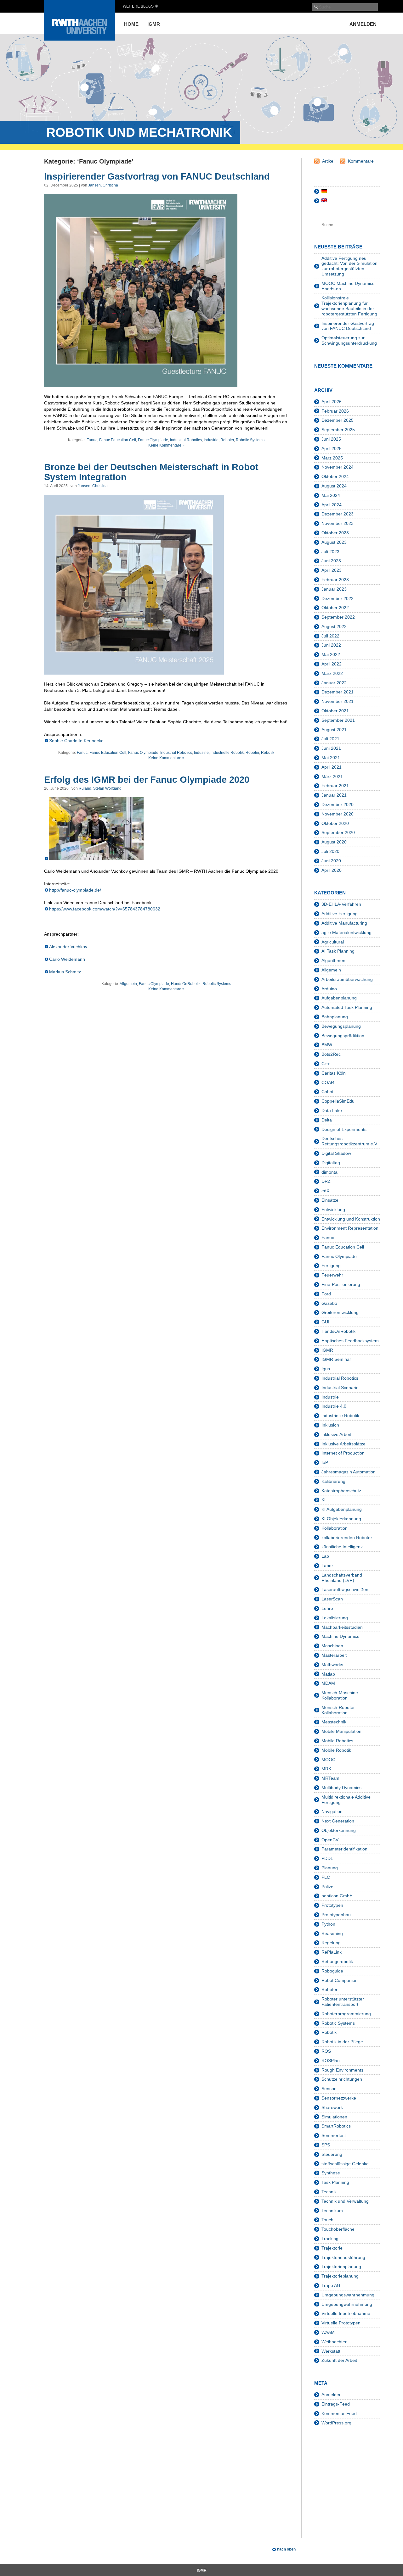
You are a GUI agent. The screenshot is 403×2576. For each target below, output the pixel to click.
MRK (326, 1769)
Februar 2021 (335, 786)
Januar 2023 (334, 589)
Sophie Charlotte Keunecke (76, 741)
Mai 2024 (331, 495)
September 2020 (338, 832)
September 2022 (338, 617)
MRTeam (330, 1778)
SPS (326, 2145)
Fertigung (331, 1266)
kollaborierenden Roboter (347, 1538)
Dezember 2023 (338, 514)
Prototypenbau (336, 1915)
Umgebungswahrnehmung (348, 2295)
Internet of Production (343, 1453)
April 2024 (332, 505)
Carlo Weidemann (67, 959)
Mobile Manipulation (341, 1731)
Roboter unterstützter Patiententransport (343, 2002)
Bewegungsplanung (341, 1026)
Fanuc (92, 440)
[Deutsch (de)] (324, 191)
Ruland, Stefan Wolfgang (100, 788)
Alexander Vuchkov (68, 947)
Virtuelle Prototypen (341, 2323)
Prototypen (332, 1905)
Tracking (330, 2239)
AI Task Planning (338, 951)
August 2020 (334, 842)
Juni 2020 (331, 861)
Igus (326, 1369)
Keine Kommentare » (166, 445)
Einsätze (330, 1200)
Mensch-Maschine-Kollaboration (341, 1695)
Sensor (329, 2089)
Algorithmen (333, 960)
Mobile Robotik (336, 1750)
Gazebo (329, 1303)
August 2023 (334, 542)
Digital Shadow (336, 1153)
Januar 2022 (334, 683)
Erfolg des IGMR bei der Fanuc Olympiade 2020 (147, 780)
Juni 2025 (331, 439)
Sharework (332, 2107)
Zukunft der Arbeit (339, 2360)
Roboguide (332, 1971)
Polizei (328, 1887)
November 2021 (338, 701)
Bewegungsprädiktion (343, 1036)
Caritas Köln (334, 1073)
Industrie (211, 440)
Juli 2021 (330, 739)
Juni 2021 (331, 748)
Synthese (331, 2173)
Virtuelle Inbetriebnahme (346, 2313)
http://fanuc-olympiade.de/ (75, 890)
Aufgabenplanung (339, 998)
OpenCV (330, 1840)
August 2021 (334, 730)
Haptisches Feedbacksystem (350, 1341)
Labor (327, 1566)
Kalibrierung (333, 1481)
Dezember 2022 (338, 598)
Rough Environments (342, 2070)
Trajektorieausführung (343, 2257)
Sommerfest (334, 2135)
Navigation (332, 1811)
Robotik (268, 753)
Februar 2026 (335, 411)
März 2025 (332, 458)
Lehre (327, 1608)
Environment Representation (350, 1228)
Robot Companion (340, 1980)
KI (324, 1500)
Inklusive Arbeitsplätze (343, 1444)
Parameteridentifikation (344, 1849)
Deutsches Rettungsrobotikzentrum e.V (349, 1141)
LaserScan (332, 1599)
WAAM (328, 2332)
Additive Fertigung (340, 914)
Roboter (227, 440)
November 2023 (338, 523)
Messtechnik (334, 1722)
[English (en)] (324, 201)
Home (131, 24)
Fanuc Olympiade (153, 440)
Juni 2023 (331, 561)
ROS (326, 2051)
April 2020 (332, 870)
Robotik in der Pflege (342, 2042)
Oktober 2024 (335, 476)
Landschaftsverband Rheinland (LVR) (342, 1578)
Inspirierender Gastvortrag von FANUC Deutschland (157, 176)
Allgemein (128, 984)
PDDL (327, 1858)
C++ (326, 1064)
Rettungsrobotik (337, 1961)
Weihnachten (335, 2342)
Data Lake (332, 1110)
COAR (328, 1082)
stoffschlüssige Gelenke (345, 2164)
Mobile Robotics (337, 1741)
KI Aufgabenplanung (342, 1509)
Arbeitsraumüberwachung (347, 979)
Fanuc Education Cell (118, 440)
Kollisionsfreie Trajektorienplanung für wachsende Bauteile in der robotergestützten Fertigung (349, 306)
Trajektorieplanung (340, 2276)
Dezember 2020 (338, 804)
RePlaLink (332, 1952)
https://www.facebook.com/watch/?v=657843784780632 (105, 909)
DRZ (326, 1181)
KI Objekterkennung (341, 1519)
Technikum (332, 2211)
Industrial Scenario (340, 1388)
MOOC (328, 1760)
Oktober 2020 (335, 823)
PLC (326, 1877)
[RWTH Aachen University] (79, 39)
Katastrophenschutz (341, 1491)
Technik (329, 2192)
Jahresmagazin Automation (349, 1472)
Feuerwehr (332, 1275)
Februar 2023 (335, 580)
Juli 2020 (330, 851)
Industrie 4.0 (334, 1406)
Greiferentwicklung (340, 1312)
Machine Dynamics (340, 1636)
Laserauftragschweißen (345, 1589)
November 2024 (338, 467)
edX (325, 1191)
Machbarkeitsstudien (342, 1627)
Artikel (328, 161)
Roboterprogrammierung (346, 2014)
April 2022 (332, 664)
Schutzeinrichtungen (342, 2079)
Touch (327, 2220)
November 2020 (338, 814)
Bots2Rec (331, 1054)
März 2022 (332, 673)
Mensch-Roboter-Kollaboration (339, 1710)
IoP (325, 1462)
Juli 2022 (330, 636)
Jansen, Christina (103, 185)
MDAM (328, 1683)
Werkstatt (331, 2351)
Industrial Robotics (186, 440)
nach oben (286, 2549)
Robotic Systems (250, 440)
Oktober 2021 (335, 711)
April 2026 (332, 402)
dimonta (329, 1172)
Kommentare (361, 161)
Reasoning (332, 1933)
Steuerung (332, 2154)
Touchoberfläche (338, 2229)
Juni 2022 (331, 645)
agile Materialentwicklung (346, 932)
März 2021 (332, 776)
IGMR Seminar (336, 1359)
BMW (327, 1045)
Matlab (328, 1674)
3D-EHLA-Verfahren (341, 904)
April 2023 (332, 570)
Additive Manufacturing (344, 923)
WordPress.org (336, 2423)
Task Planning (335, 2182)
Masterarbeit (334, 1655)
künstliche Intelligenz (342, 1547)
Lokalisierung (335, 1618)
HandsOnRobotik (186, 984)
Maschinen (332, 1646)
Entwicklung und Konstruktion (351, 1219)
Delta (327, 1120)
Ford (326, 1294)
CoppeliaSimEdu (338, 1101)
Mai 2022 (331, 654)
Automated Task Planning (347, 1007)
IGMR (154, 24)
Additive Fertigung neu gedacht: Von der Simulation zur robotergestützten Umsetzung (349, 266)
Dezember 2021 (338, 692)
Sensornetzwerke (339, 2098)
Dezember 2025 (338, 420)
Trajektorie (332, 2248)
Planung (330, 1868)
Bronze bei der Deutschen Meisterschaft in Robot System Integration (151, 472)
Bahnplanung (335, 1017)
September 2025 (338, 430)
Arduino (329, 989)
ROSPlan (331, 2061)
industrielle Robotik (227, 753)
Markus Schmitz (65, 972)
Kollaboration (335, 1528)
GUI (325, 1322)
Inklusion (330, 1425)
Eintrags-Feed (336, 2404)
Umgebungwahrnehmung (347, 2304)
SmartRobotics (336, 2126)
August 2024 (334, 486)
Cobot (327, 1092)
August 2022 (334, 626)
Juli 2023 (330, 552)
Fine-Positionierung (341, 1284)
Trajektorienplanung (341, 2267)
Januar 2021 (334, 795)
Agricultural (333, 942)
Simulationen (334, 2117)
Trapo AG (331, 2285)
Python (328, 1924)
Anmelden (363, 24)
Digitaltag (331, 1163)
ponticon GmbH (337, 1896)
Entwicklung (333, 1210)
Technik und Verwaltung (345, 2201)
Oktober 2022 (335, 608)
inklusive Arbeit (336, 1434)
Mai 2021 (331, 758)
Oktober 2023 (335, 533)
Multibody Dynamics (341, 1788)
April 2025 (332, 448)
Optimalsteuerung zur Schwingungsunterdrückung (349, 340)
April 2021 (332, 767)
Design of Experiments (344, 1129)
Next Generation (338, 1821)
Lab (325, 1556)
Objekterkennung (339, 1830)
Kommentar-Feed (339, 2413)
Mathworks (332, 1665)
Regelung (331, 1943)
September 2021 (338, 720)
